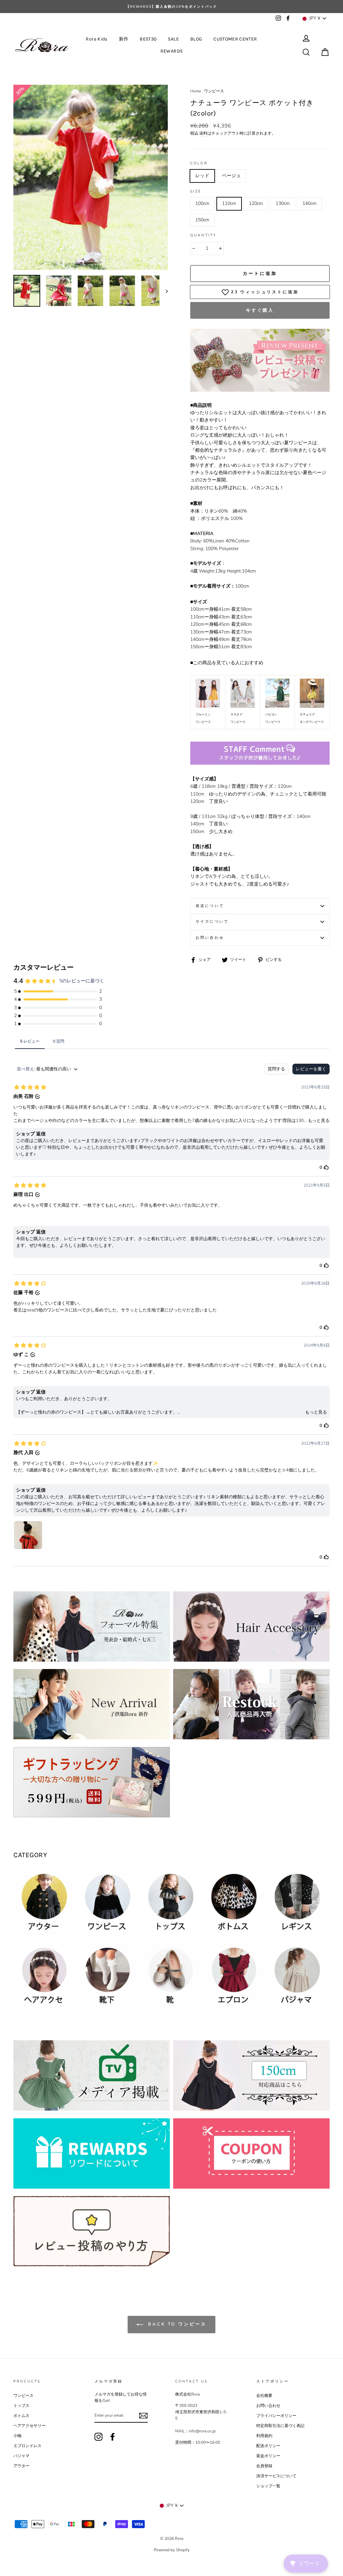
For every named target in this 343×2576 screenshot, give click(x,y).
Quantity (203, 235)
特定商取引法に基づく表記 (280, 2426)
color (199, 163)
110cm (229, 203)
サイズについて (212, 922)
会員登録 (264, 2466)
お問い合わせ (210, 938)
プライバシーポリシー (276, 2416)
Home (196, 91)
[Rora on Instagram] (98, 2437)
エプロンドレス (27, 2446)
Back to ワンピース (176, 2324)
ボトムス (21, 2416)
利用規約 (264, 2436)
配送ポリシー (268, 2446)
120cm (256, 203)
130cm (283, 203)
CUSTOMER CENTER (235, 39)
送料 (203, 133)
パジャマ (21, 2456)
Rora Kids (96, 39)
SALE (173, 39)
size (196, 191)
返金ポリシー (268, 2456)
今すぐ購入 (260, 310)
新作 (124, 39)
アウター (21, 2466)
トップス (21, 2406)
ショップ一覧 (268, 2486)
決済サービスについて (276, 2476)
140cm (310, 203)
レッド (202, 176)
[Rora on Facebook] (113, 2437)
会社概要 (264, 2396)
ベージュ (231, 176)
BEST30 (148, 39)
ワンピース (214, 91)
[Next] (164, 291)
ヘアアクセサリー (29, 2426)
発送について (210, 906)
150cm (202, 220)
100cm (202, 203)
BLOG (196, 39)
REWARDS (171, 51)
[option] (171, 7)
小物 (17, 2436)
